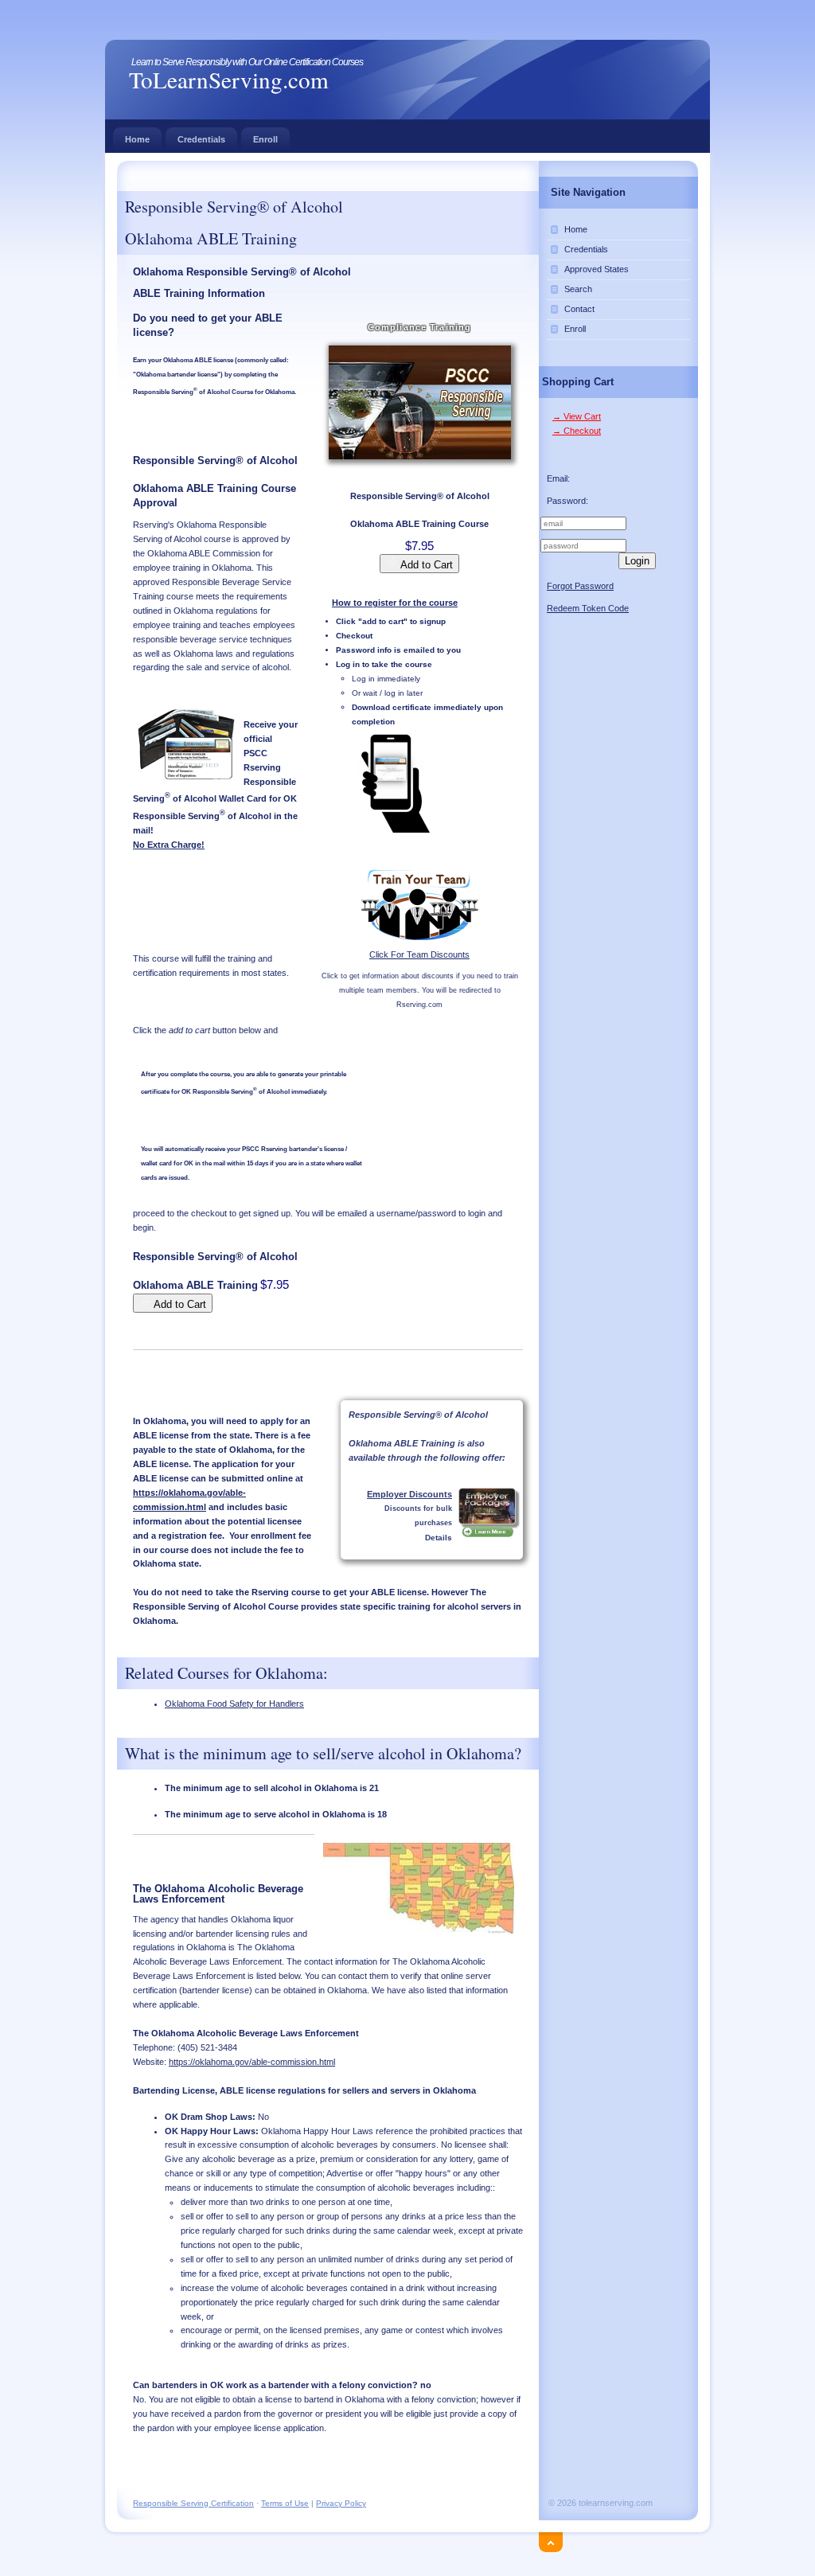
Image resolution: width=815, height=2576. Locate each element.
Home (137, 139)
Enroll (265, 139)
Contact (579, 309)
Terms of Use (285, 2503)
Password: (567, 501)
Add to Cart (425, 565)
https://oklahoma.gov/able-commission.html (252, 2062)
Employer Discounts (409, 1494)
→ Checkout (577, 431)
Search (578, 289)
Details (439, 1538)
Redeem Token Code (588, 608)
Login (637, 561)
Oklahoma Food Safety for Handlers (234, 1704)
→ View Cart (577, 416)
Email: (558, 478)
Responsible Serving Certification (193, 2503)
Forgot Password (580, 586)
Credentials (201, 139)
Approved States (597, 269)
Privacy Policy (341, 2503)
